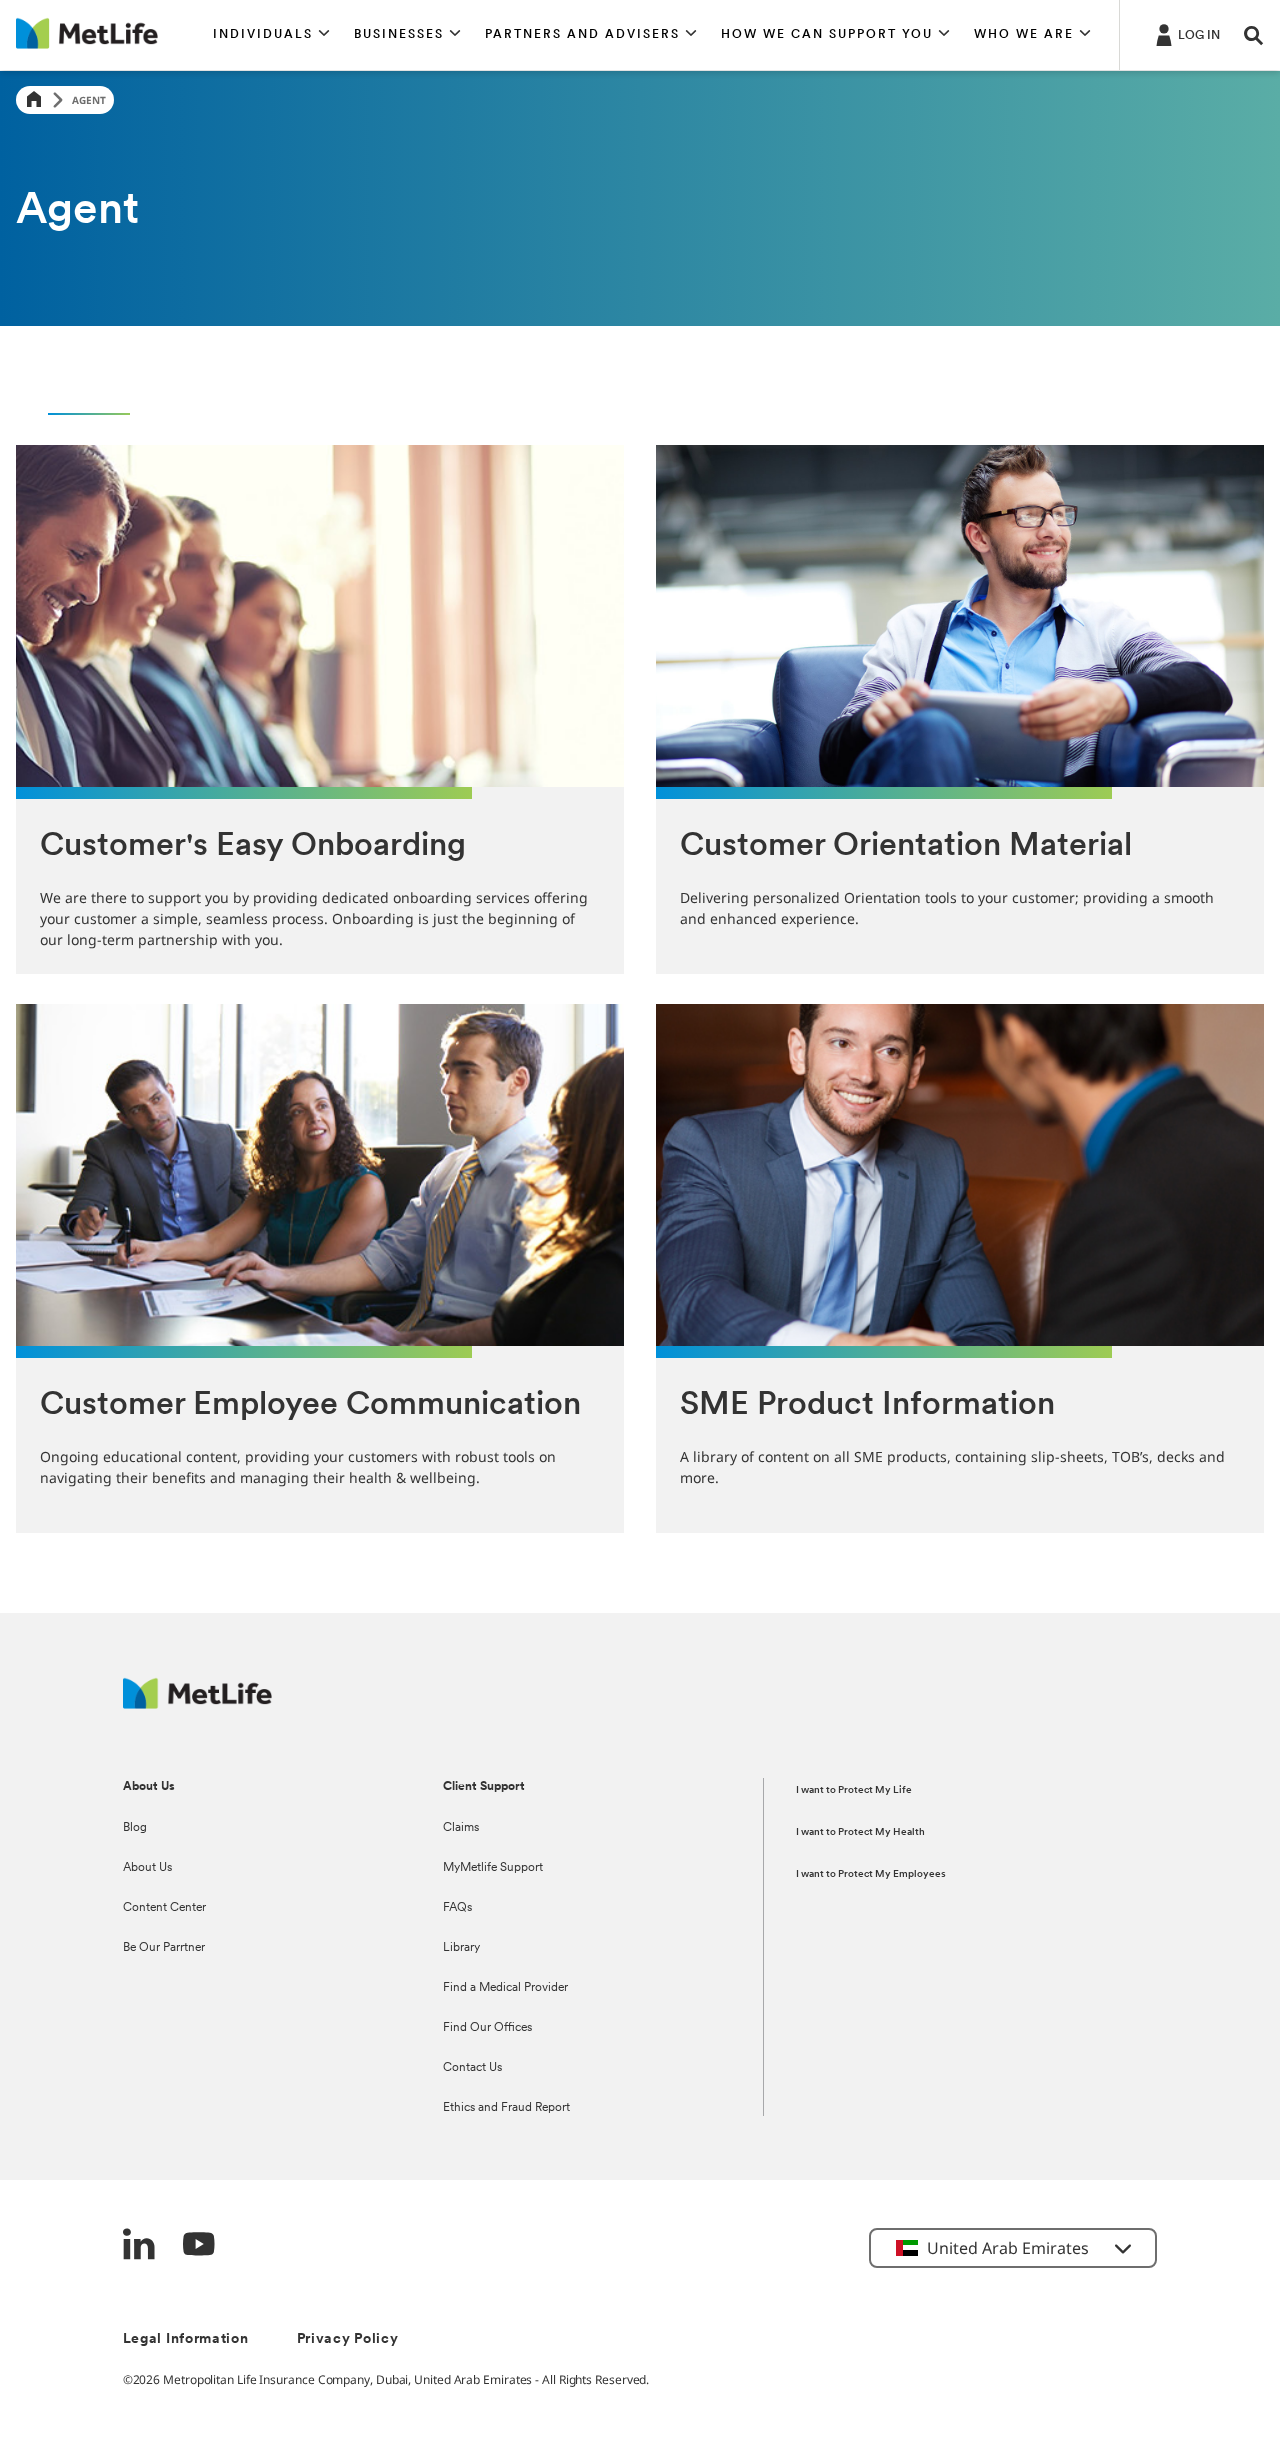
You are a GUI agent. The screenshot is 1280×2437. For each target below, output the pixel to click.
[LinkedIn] (139, 2246)
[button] (271, 35)
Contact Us (472, 2068)
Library (461, 1948)
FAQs (457, 1908)
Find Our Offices (487, 2028)
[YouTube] (199, 2246)
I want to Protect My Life (854, 1790)
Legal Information (186, 2339)
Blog (135, 1828)
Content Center (164, 1908)
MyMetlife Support (493, 1868)
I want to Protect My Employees (871, 1874)
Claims (461, 1828)
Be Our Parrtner (164, 1948)
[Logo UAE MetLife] (197, 1703)
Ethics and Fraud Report (506, 2108)
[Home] (34, 100)
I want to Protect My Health (860, 1832)
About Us (147, 1868)
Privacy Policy (348, 2339)
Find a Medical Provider (505, 1988)
